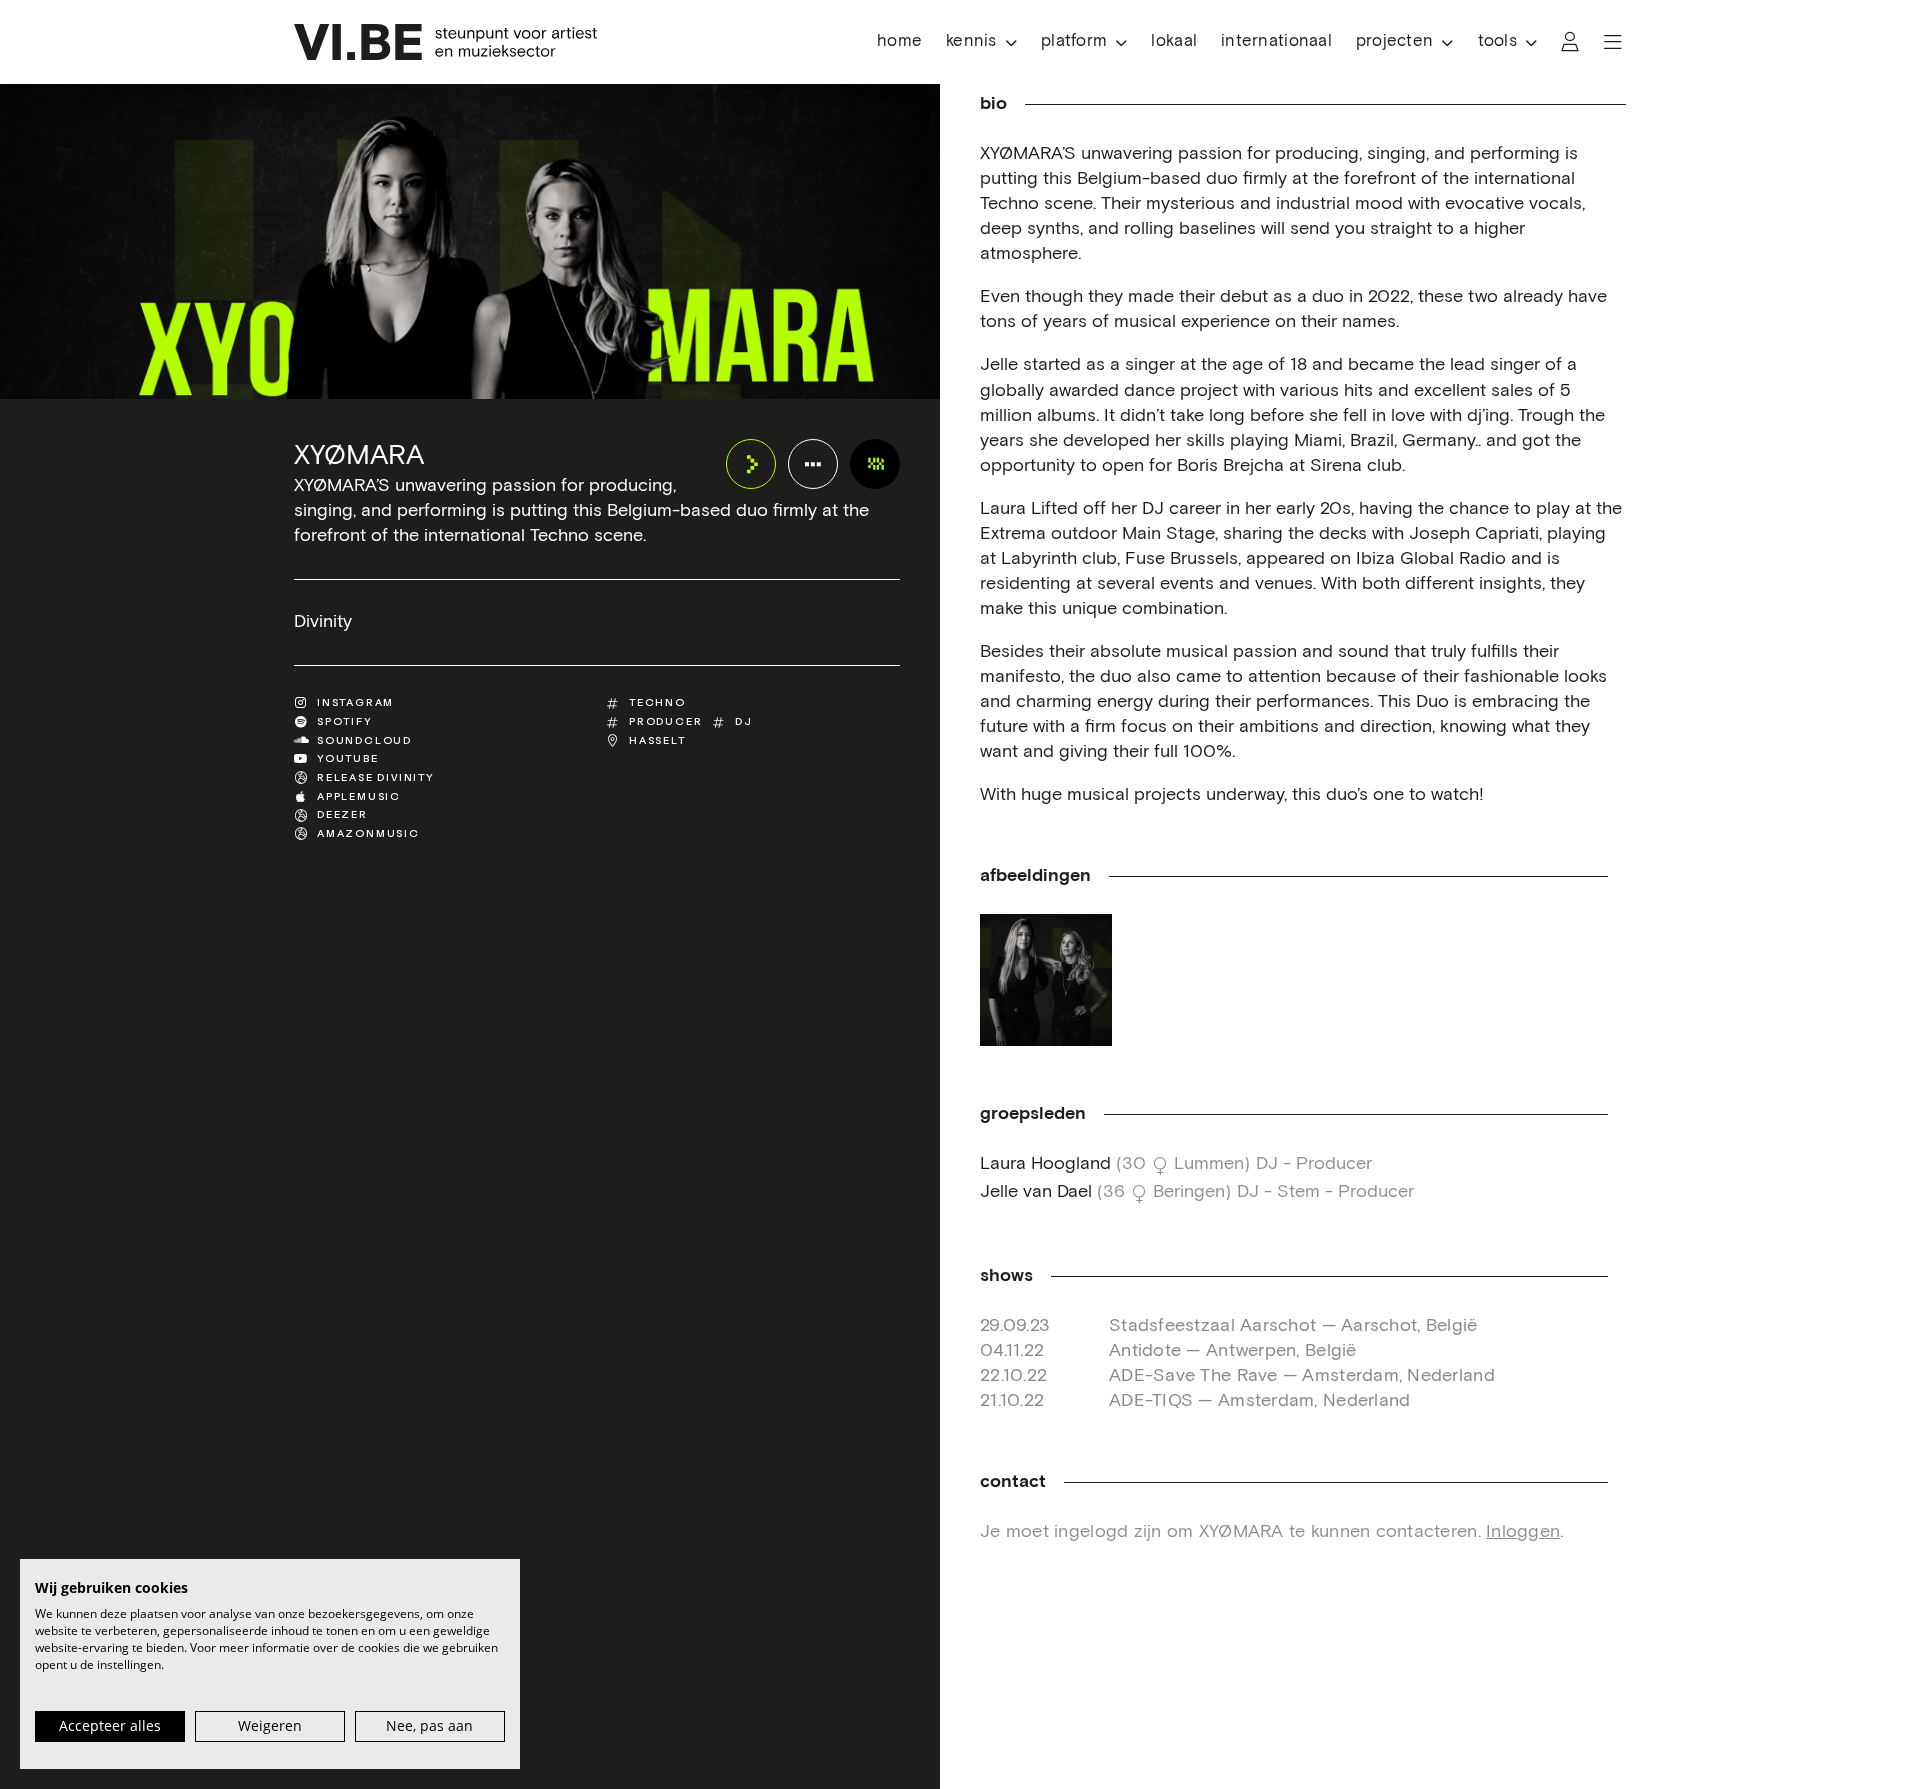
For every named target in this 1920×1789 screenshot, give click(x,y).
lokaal (1174, 41)
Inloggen (1523, 1532)
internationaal (1276, 41)
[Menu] (1613, 42)
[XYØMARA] (875, 464)
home (899, 41)
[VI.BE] (445, 42)
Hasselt (657, 740)
